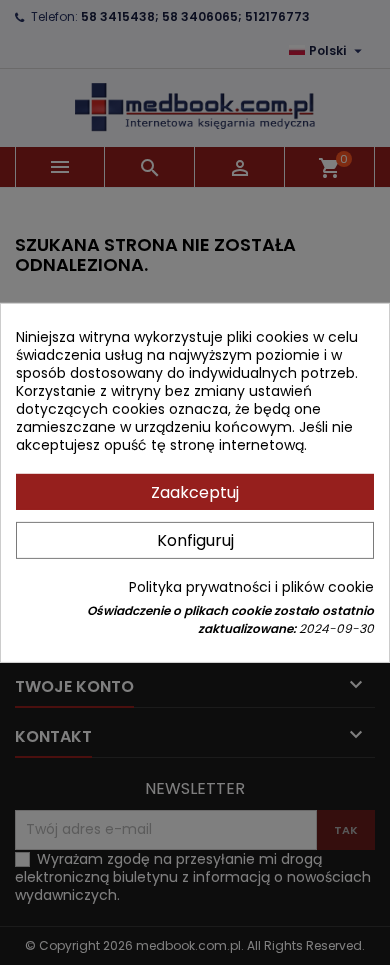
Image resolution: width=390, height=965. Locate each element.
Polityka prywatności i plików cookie (251, 587)
